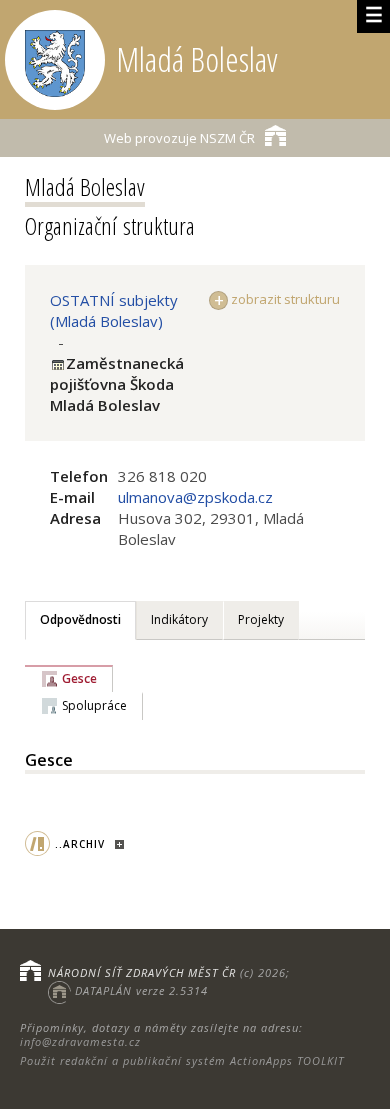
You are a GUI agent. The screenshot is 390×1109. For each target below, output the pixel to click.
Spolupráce (94, 705)
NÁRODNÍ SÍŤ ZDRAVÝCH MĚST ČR (142, 972)
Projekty (261, 619)
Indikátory (179, 619)
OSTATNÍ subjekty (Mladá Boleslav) (114, 310)
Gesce (79, 678)
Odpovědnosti (80, 619)
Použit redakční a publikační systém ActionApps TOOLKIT (182, 1060)
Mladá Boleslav (85, 186)
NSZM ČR (179, 138)
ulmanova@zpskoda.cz (195, 497)
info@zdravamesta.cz (80, 1041)
